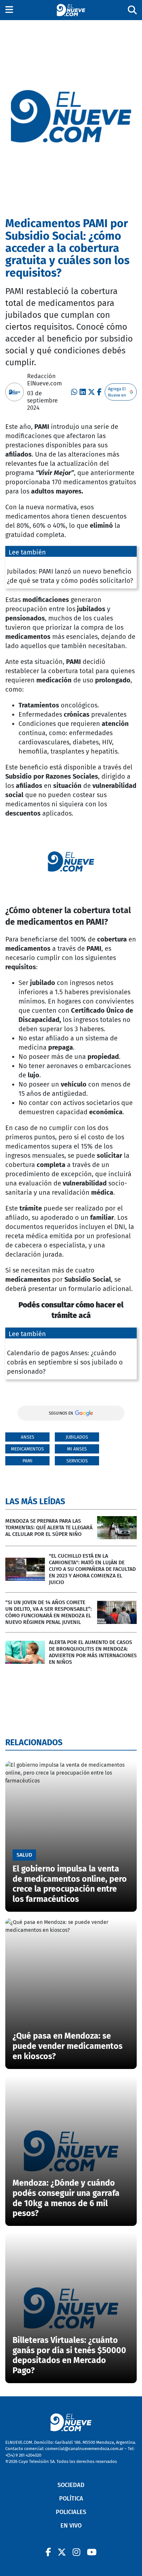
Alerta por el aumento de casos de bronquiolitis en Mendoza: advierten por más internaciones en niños (93, 1652)
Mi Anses (77, 1449)
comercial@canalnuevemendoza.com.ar (84, 2449)
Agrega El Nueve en (117, 392)
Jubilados (77, 1437)
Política (71, 2499)
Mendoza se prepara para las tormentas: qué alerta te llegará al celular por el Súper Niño (49, 1528)
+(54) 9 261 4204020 (23, 2455)
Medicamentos (27, 1449)
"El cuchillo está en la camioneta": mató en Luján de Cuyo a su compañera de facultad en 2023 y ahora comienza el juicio (92, 1569)
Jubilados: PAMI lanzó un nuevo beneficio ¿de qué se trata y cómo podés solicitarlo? (70, 576)
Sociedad (71, 2485)
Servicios (77, 1461)
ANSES (28, 1437)
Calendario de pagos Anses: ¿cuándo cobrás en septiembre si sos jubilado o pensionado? (65, 1362)
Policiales (71, 2512)
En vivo (71, 2526)
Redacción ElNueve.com (44, 380)
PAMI (27, 1461)
